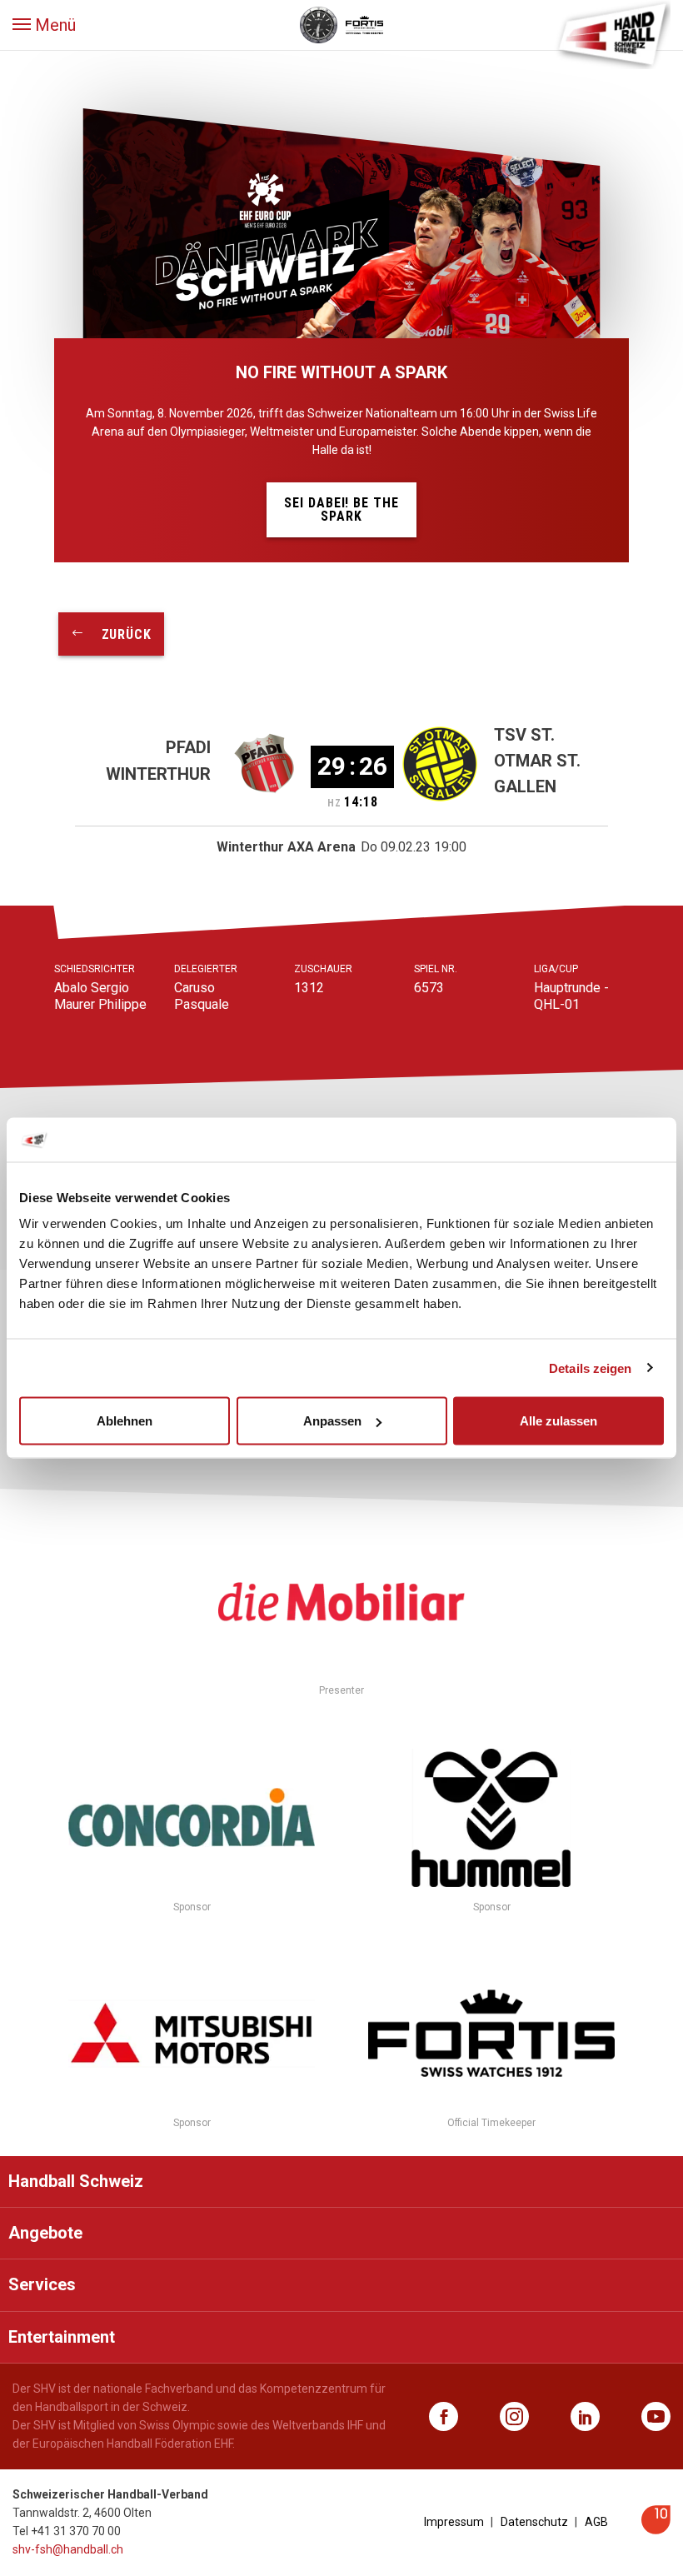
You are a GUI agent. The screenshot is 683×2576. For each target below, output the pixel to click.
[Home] (612, 33)
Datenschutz (534, 2522)
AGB (596, 2522)
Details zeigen (590, 1368)
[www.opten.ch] (656, 2530)
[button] (44, 25)
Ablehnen (125, 1421)
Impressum (454, 2522)
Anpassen (332, 1421)
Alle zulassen (558, 1421)
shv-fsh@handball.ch (68, 2549)
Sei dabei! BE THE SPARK (341, 509)
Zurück (118, 634)
